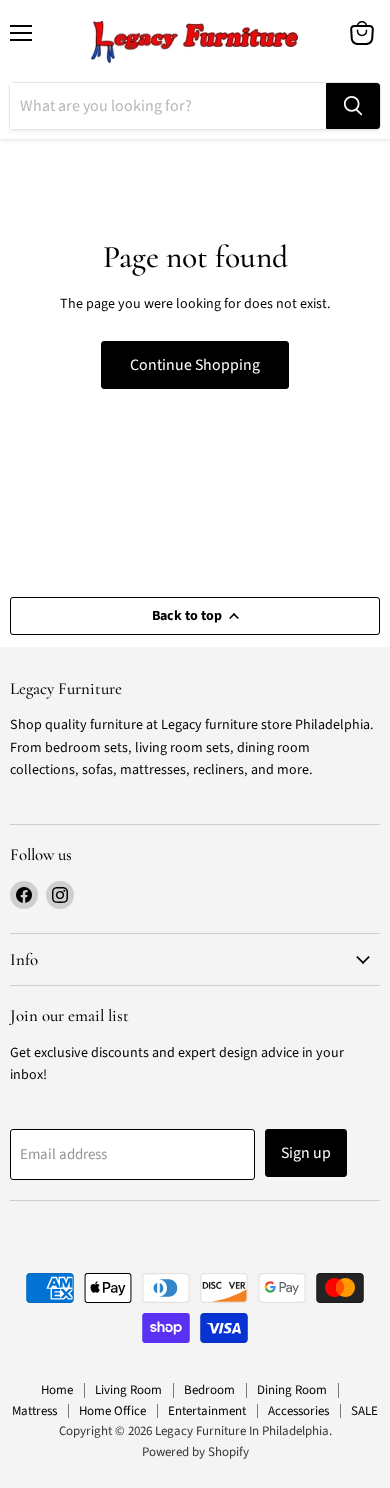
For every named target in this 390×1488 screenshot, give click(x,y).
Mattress (34, 1411)
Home (57, 1390)
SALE (364, 1411)
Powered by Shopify (195, 1452)
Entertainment (207, 1411)
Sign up (306, 1153)
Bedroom (209, 1390)
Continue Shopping (195, 365)
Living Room (128, 1390)
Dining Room (292, 1390)
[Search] (353, 106)
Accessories (298, 1411)
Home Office (112, 1411)
